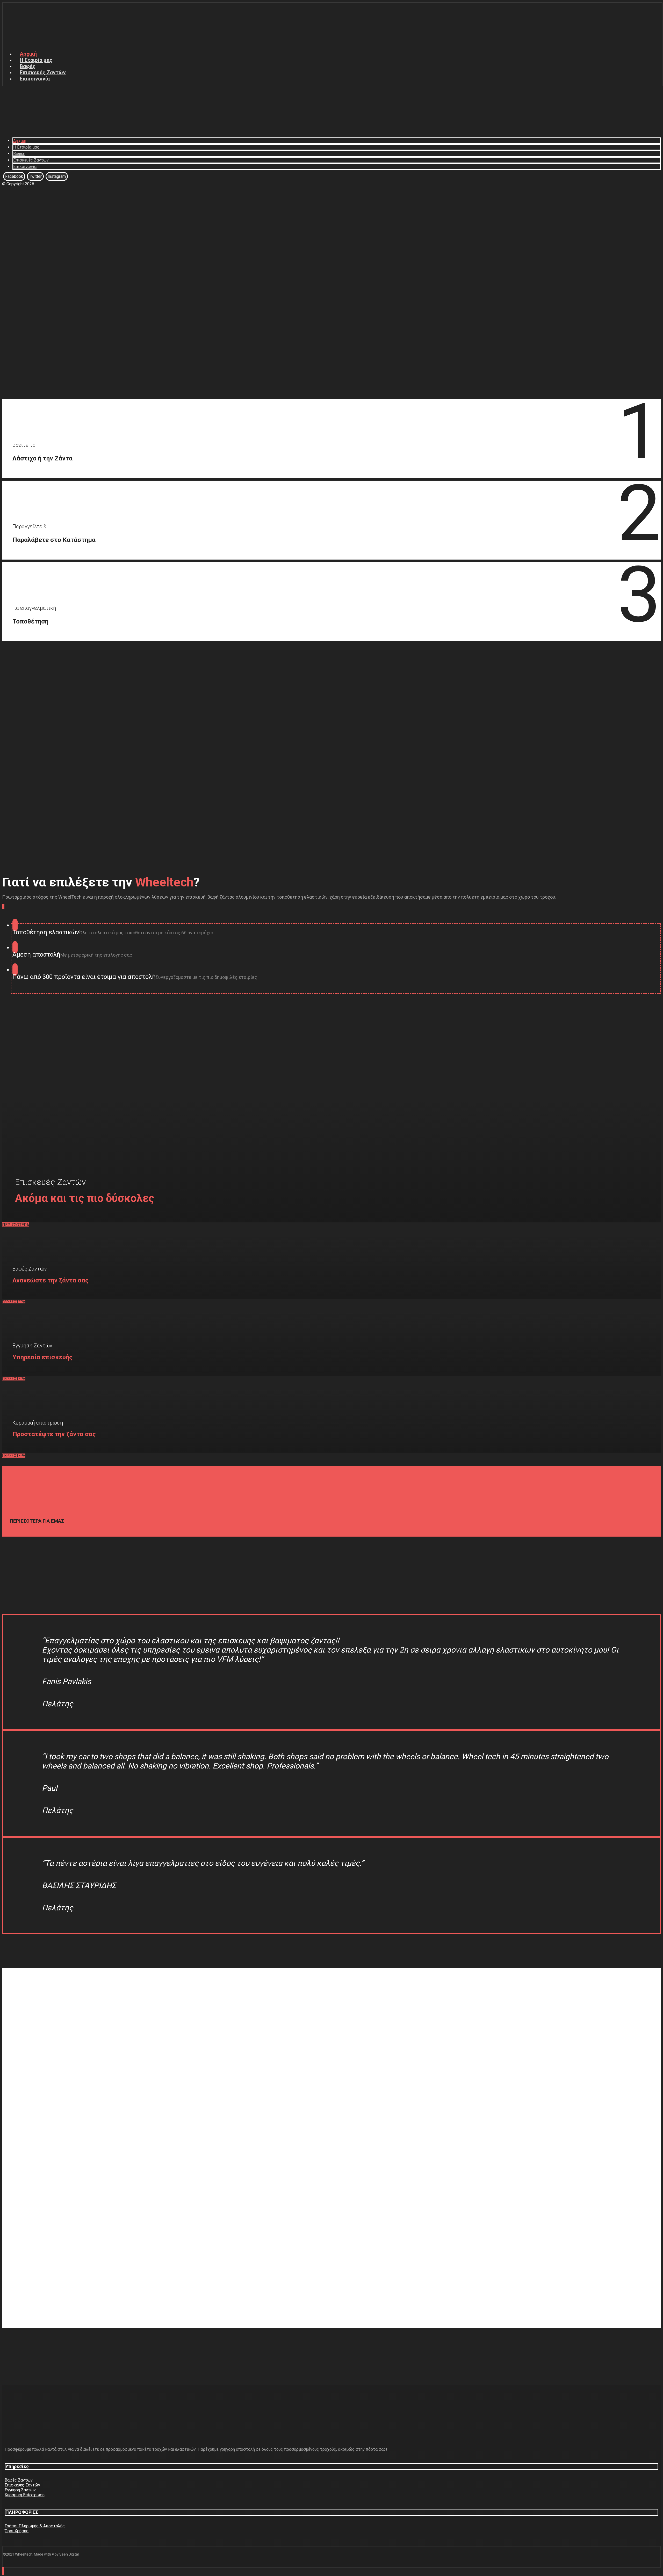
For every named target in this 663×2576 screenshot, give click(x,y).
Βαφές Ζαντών (19, 2480)
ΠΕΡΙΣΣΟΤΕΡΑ (16, 1225)
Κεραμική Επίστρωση (25, 2495)
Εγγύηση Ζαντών (20, 2490)
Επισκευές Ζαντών (22, 2485)
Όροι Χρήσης (17, 2531)
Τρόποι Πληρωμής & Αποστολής (35, 2526)
